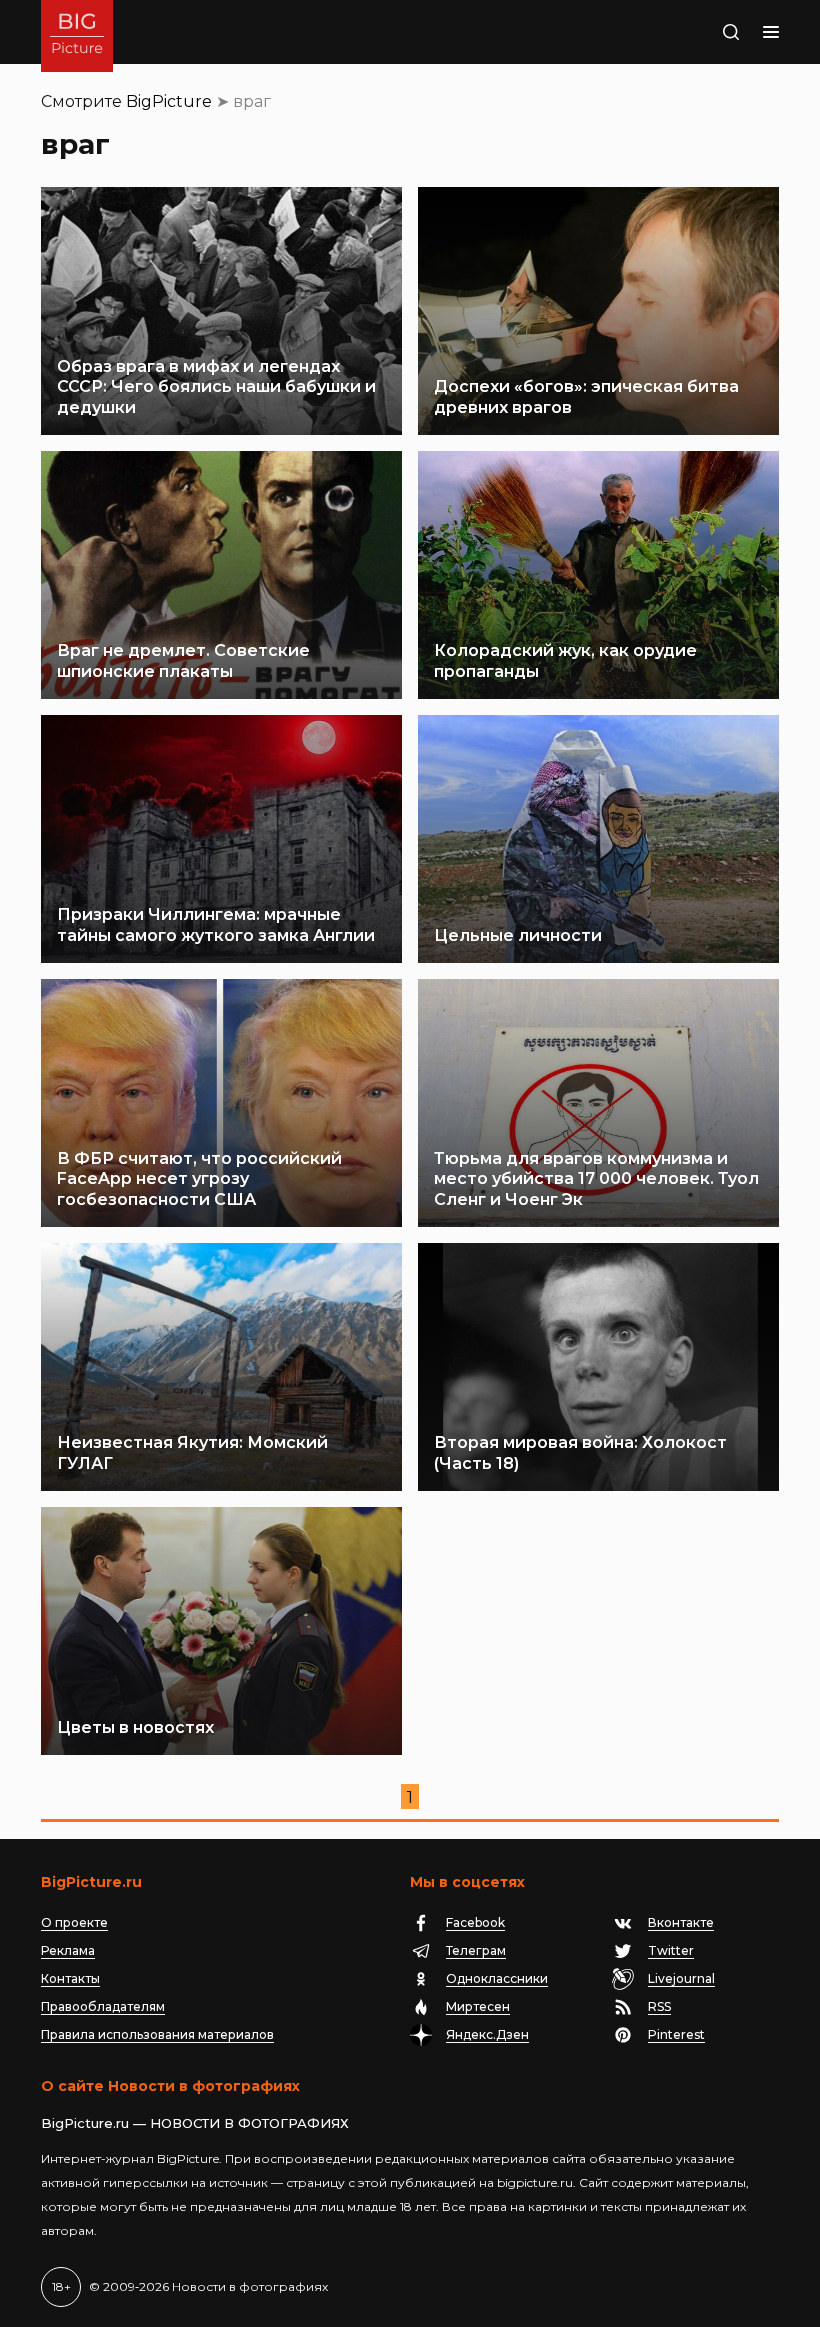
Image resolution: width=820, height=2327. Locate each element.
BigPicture (169, 101)
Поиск (707, 32)
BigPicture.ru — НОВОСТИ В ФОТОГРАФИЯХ (195, 2123)
